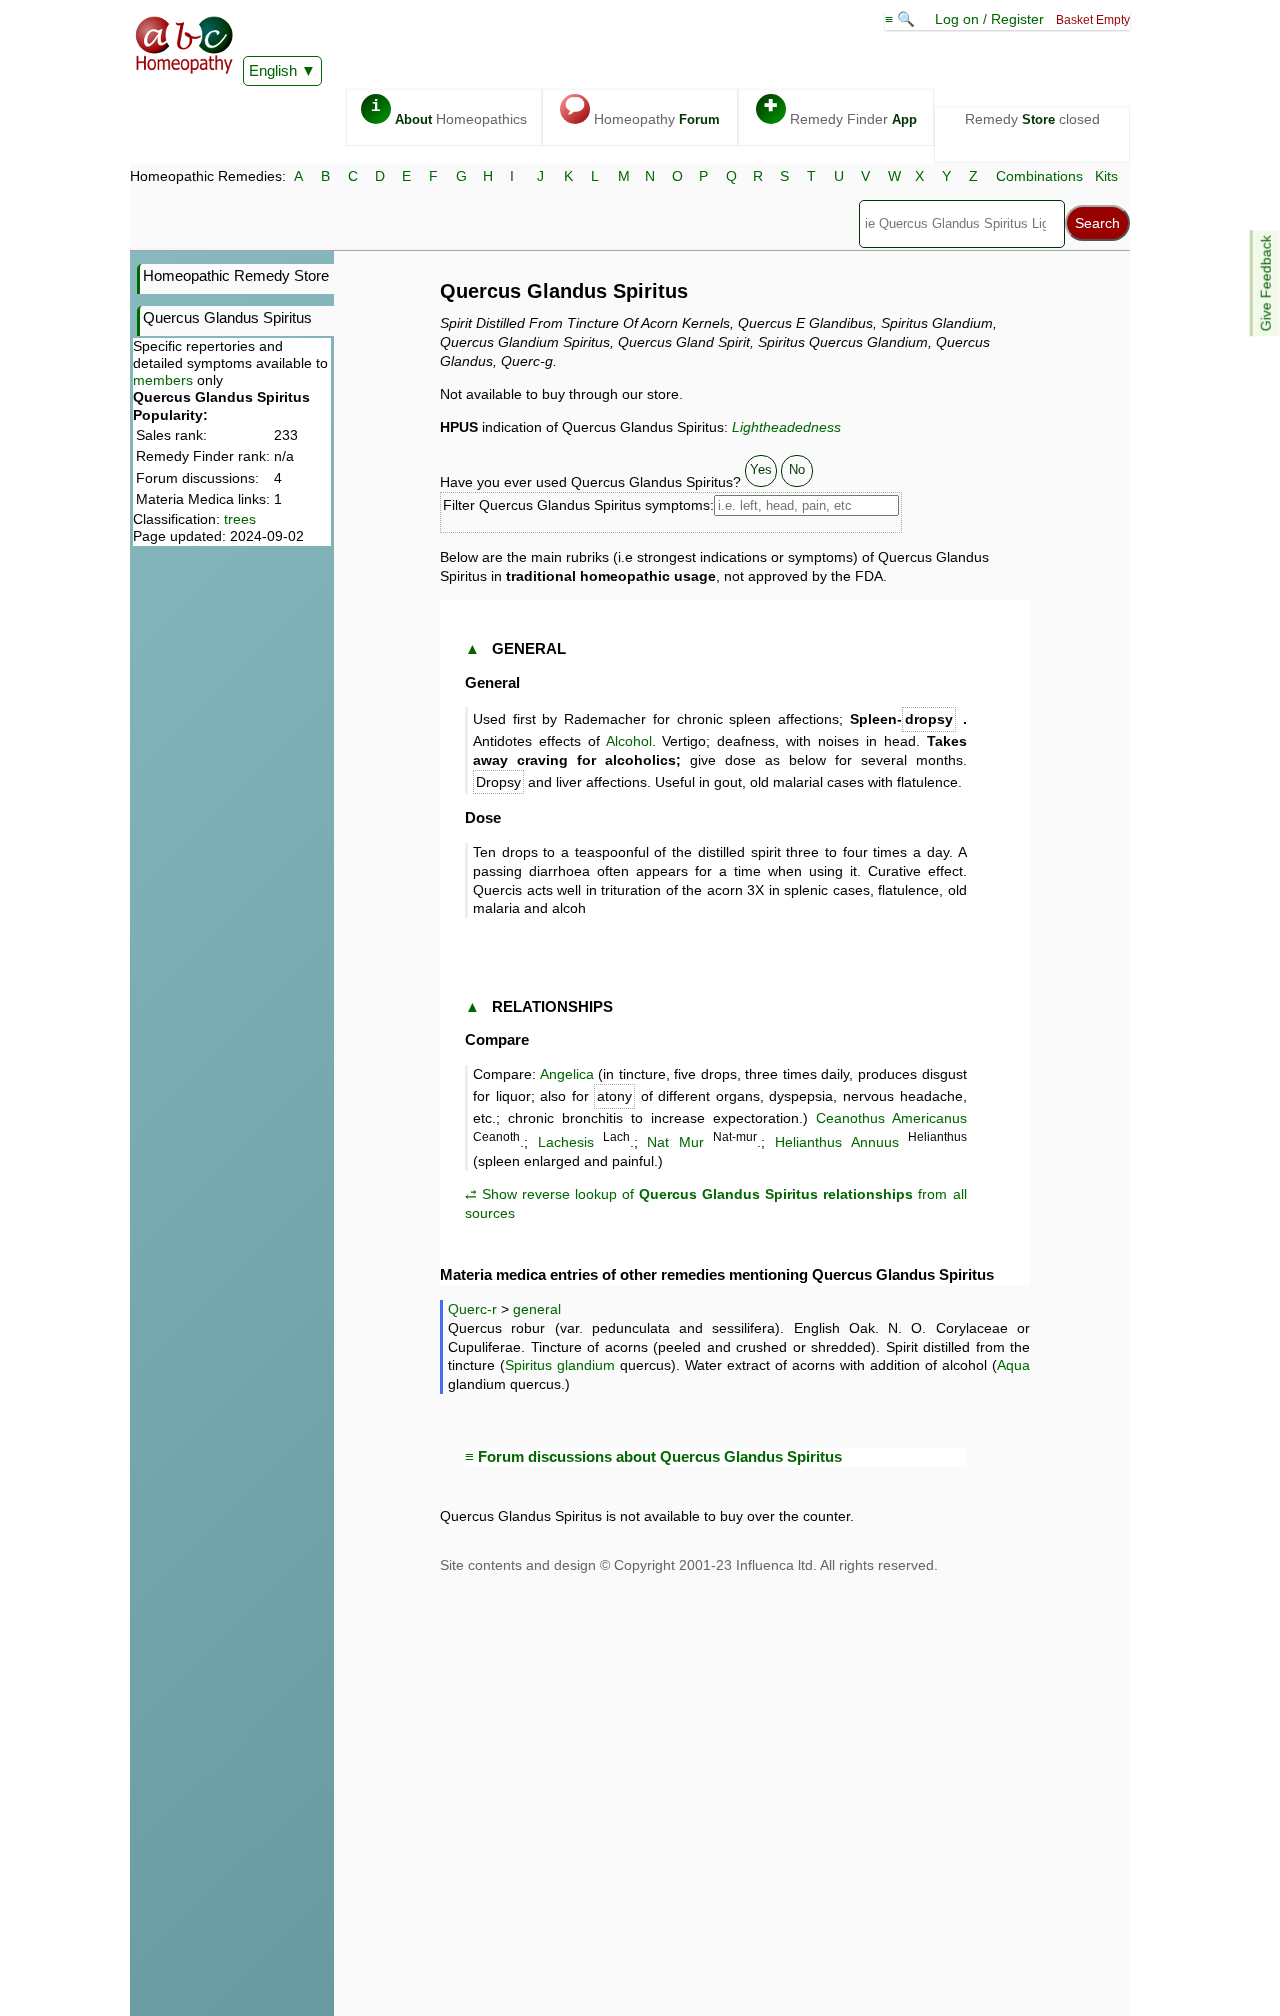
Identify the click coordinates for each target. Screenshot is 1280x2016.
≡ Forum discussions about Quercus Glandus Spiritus (653, 1456)
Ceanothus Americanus (891, 1118)
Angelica (567, 1074)
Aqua (1013, 1365)
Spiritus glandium (560, 1365)
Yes (761, 469)
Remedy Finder (840, 112)
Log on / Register (989, 19)
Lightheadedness (786, 427)
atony (614, 1096)
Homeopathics (449, 112)
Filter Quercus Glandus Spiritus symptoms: (578, 505)
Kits (1106, 176)
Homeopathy (642, 112)
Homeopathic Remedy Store (236, 275)
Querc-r (472, 1309)
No (797, 469)
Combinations (1039, 176)
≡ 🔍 (902, 19)
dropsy (929, 719)
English (273, 70)
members (163, 380)
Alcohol (629, 741)
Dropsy (498, 782)
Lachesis (566, 1142)
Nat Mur (675, 1142)
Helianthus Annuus (837, 1142)
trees (240, 519)
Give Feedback (1266, 283)
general (537, 1309)
